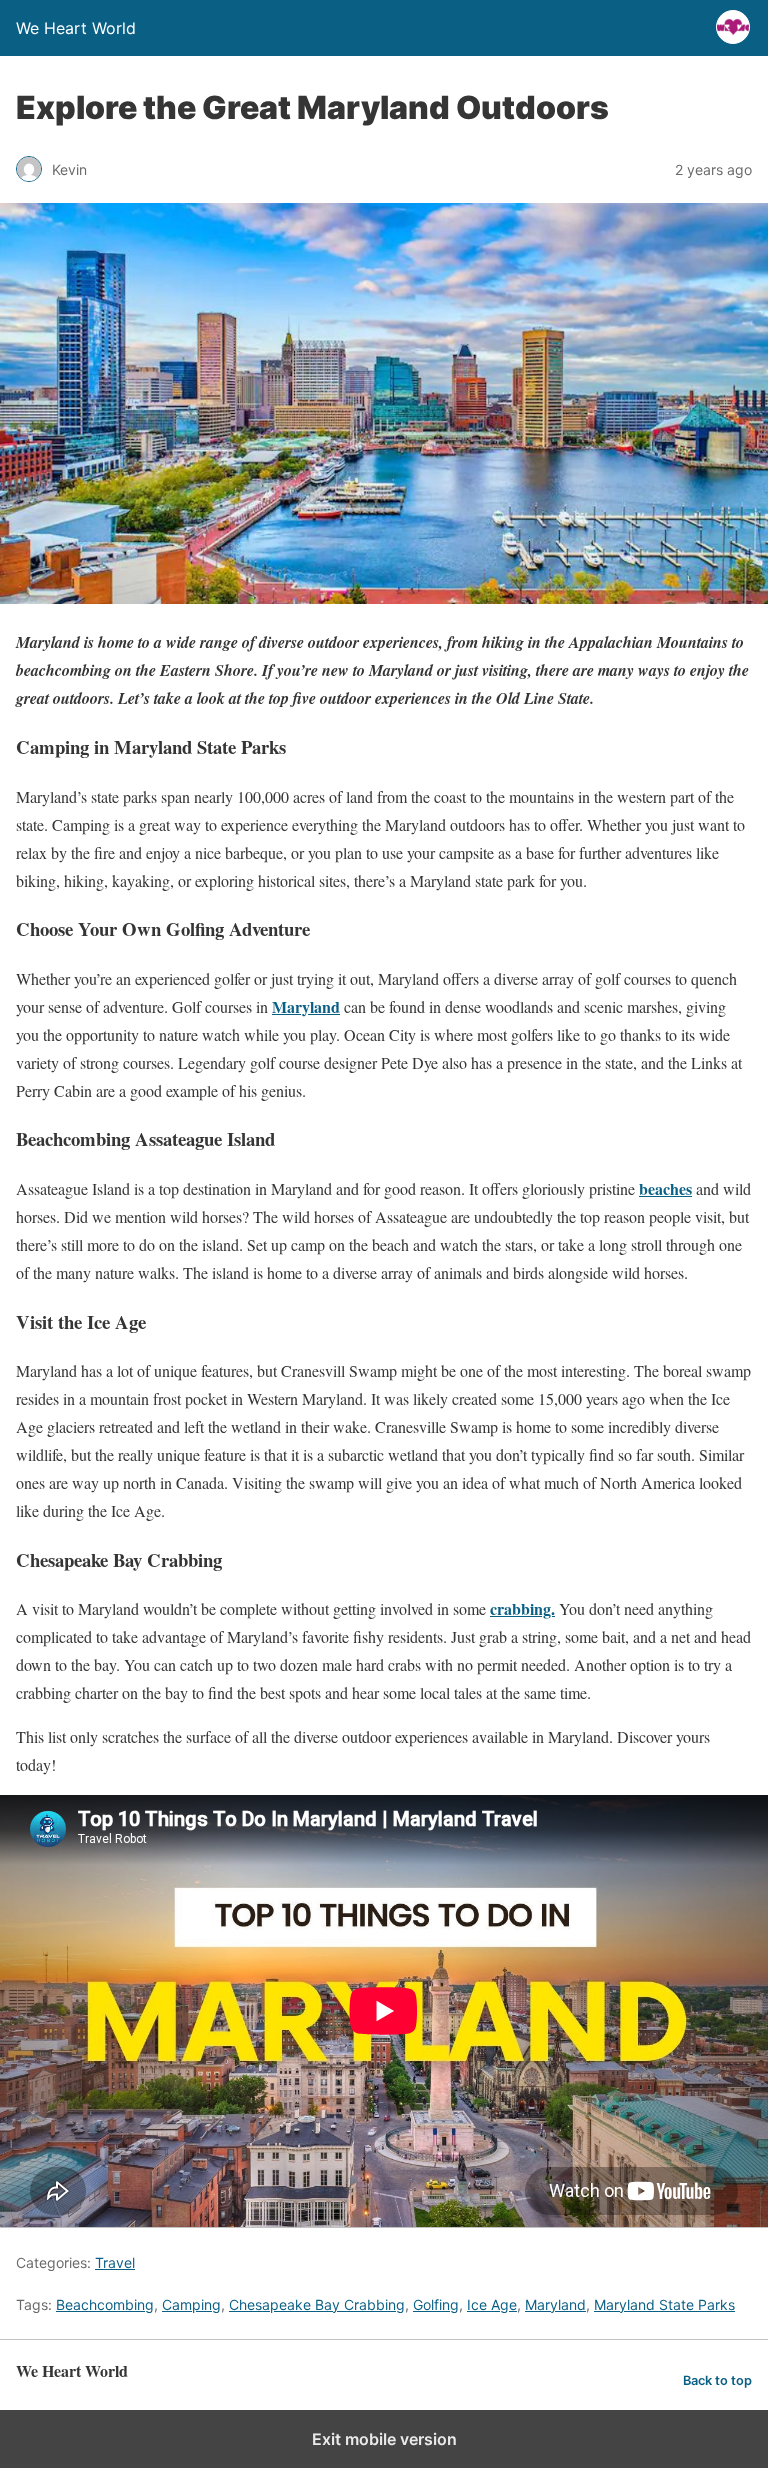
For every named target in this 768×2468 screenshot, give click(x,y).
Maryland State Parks (664, 2304)
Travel (115, 2262)
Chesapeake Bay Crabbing (317, 2304)
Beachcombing (105, 2304)
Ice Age (492, 2304)
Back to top (717, 2380)
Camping (191, 2304)
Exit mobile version (384, 2439)
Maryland (555, 2304)
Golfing (436, 2304)
